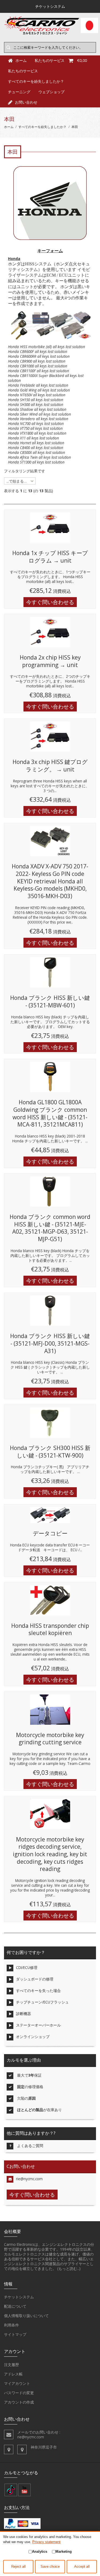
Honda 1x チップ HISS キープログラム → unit (50, 557)
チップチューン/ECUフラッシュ (42, 2002)
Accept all (82, 2567)
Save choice (50, 2567)
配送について (15, 2306)
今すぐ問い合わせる (50, 602)
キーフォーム (50, 251)
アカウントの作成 (19, 2402)
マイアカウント (17, 2383)
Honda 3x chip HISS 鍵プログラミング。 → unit (50, 766)
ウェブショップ (51, 92)
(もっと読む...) (69, 2268)
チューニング (19, 92)
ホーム (9, 127)
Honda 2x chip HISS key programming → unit (50, 661)
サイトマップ (15, 2334)
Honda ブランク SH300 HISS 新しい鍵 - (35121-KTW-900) (50, 1452)
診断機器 (23, 2014)
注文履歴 (11, 2365)
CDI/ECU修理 (27, 1967)
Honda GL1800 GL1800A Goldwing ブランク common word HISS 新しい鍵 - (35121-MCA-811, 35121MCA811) (50, 1113)
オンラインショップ (33, 2037)
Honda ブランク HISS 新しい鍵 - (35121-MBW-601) (50, 1001)
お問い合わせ (26, 102)
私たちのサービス (23, 71)
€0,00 (82, 60)
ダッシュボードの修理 (35, 1979)
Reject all (18, 2567)
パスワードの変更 (19, 2393)
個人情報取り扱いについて (26, 2316)
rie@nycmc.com (29, 2179)
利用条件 (11, 2325)
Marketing (64, 2551)
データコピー (50, 1533)
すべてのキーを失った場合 (38, 1991)
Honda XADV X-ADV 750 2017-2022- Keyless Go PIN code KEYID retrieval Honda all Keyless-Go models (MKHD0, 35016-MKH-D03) (50, 881)
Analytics (40, 2551)
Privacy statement (46, 2542)
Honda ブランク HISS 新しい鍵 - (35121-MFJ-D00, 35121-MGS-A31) (50, 1343)
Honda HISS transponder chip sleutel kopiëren (50, 1629)
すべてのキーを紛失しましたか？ (36, 81)
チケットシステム (19, 2297)
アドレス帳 (13, 2374)
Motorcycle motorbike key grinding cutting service (50, 1739)
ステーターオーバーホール (38, 2025)
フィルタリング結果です (25, 471)
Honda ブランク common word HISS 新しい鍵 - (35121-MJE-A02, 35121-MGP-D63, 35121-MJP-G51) (50, 1228)
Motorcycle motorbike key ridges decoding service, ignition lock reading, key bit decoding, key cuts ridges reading (50, 1854)
